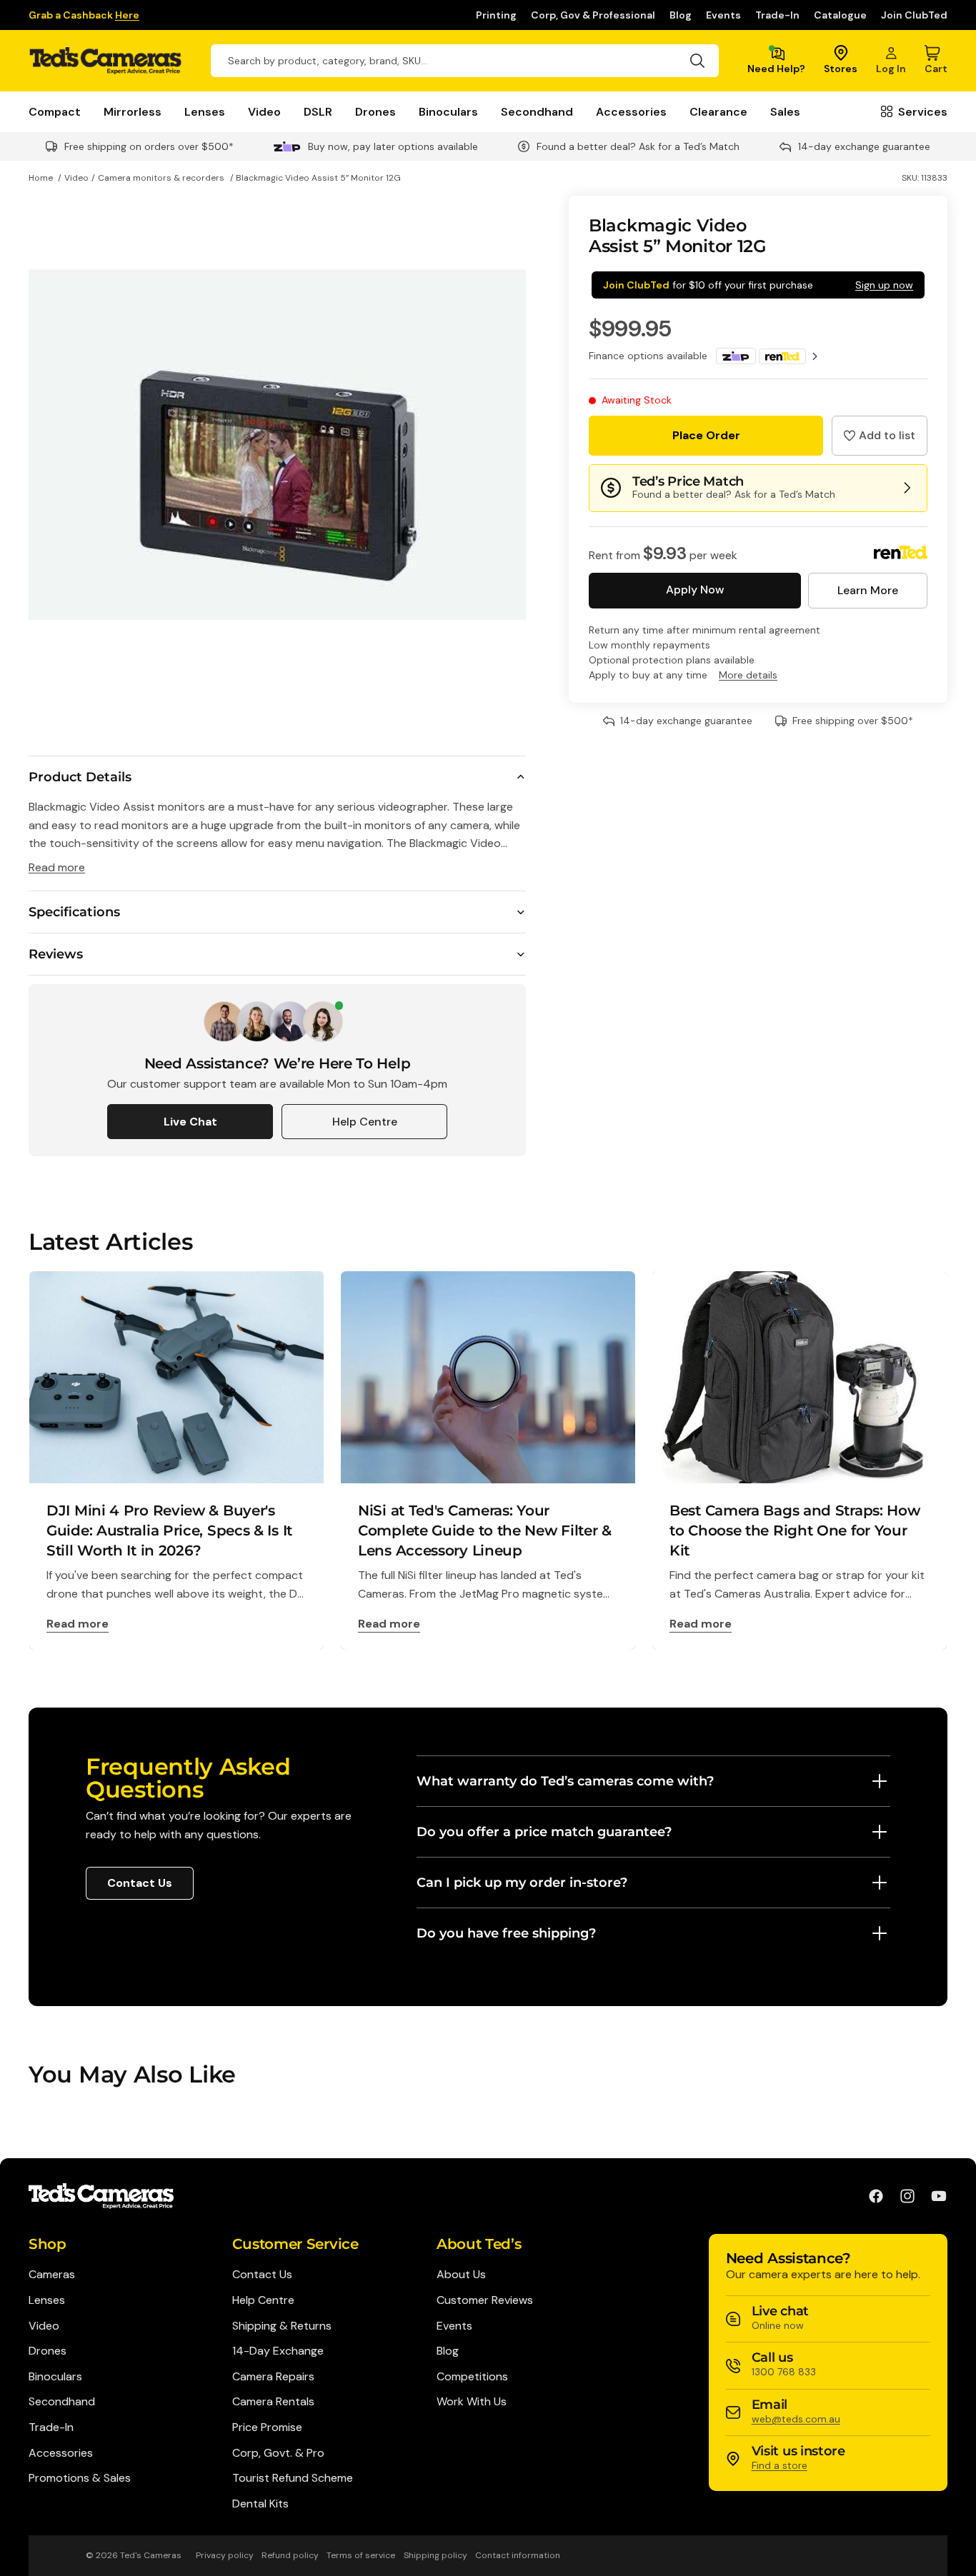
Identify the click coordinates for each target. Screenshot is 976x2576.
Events (723, 15)
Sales (785, 112)
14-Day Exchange (278, 2351)
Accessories (631, 112)
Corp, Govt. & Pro (278, 2453)
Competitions (472, 2376)
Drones (375, 112)
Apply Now (695, 590)
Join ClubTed (914, 15)
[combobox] (465, 61)
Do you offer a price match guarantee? (544, 1832)
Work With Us (472, 2401)
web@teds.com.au (796, 2419)
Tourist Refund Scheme (293, 2478)
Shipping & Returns (282, 2326)
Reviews (56, 954)
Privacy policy (225, 2555)
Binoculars (448, 112)
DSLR (318, 112)
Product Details (80, 777)
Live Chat (190, 1122)
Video (264, 112)
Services (923, 112)
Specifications (74, 912)
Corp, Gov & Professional (593, 15)
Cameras (52, 2274)
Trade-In (777, 15)
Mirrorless (133, 112)
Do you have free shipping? (506, 1933)
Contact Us (140, 1883)
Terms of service (361, 2555)
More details (748, 675)
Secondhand (537, 112)
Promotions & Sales (80, 2478)
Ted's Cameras (151, 2555)
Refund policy (290, 2555)
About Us (461, 2274)
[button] (880, 436)
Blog (681, 15)
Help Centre (365, 1122)
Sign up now (884, 285)
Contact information (518, 2555)
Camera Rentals (273, 2401)
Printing (496, 15)
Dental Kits (260, 2504)
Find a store (780, 2465)
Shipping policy (435, 2555)
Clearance (718, 112)
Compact (55, 112)
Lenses (205, 112)
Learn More (868, 590)
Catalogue (840, 15)
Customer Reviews (485, 2300)
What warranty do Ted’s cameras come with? (565, 1781)
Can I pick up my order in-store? (522, 1883)
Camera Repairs (273, 2376)
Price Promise (267, 2427)
